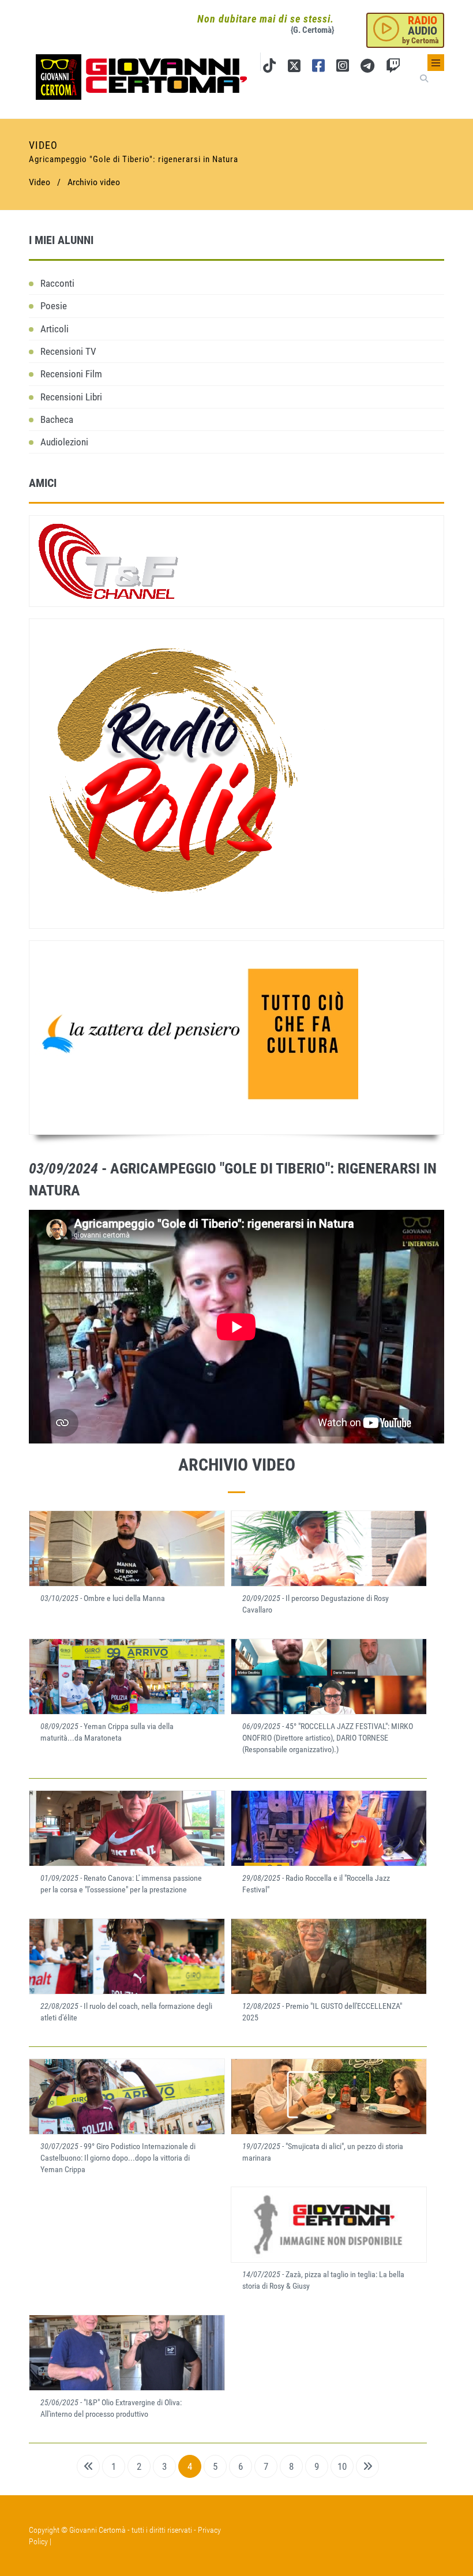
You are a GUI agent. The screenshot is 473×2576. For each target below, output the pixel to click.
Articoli (55, 329)
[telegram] (367, 68)
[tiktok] (269, 68)
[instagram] (343, 68)
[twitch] (393, 68)
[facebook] (318, 68)
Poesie (54, 306)
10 (342, 2466)
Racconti (57, 283)
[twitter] (294, 68)
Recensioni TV (68, 351)
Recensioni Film (71, 374)
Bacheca (57, 419)
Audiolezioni (64, 442)
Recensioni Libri (71, 397)
